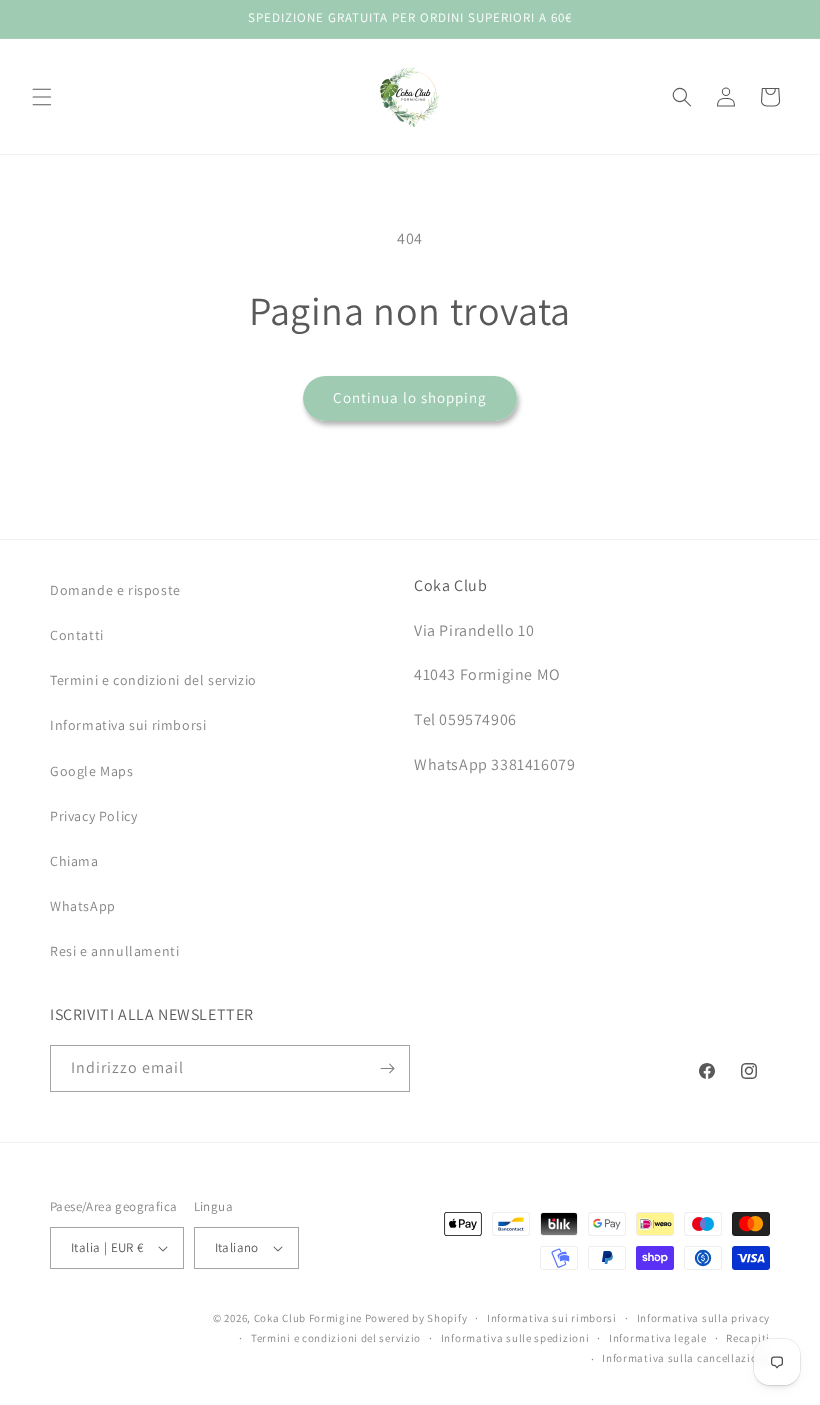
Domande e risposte (115, 590)
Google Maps (92, 771)
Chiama (74, 861)
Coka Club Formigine (308, 1318)
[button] (42, 97)
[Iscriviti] (387, 1068)
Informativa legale (658, 1338)
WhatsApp (83, 906)
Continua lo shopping (410, 397)
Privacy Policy (93, 816)
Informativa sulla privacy (704, 1318)
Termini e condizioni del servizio (153, 680)
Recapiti (748, 1338)
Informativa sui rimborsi (128, 725)
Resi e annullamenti (114, 951)
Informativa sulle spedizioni (515, 1338)
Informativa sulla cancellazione (686, 1358)
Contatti (77, 635)
